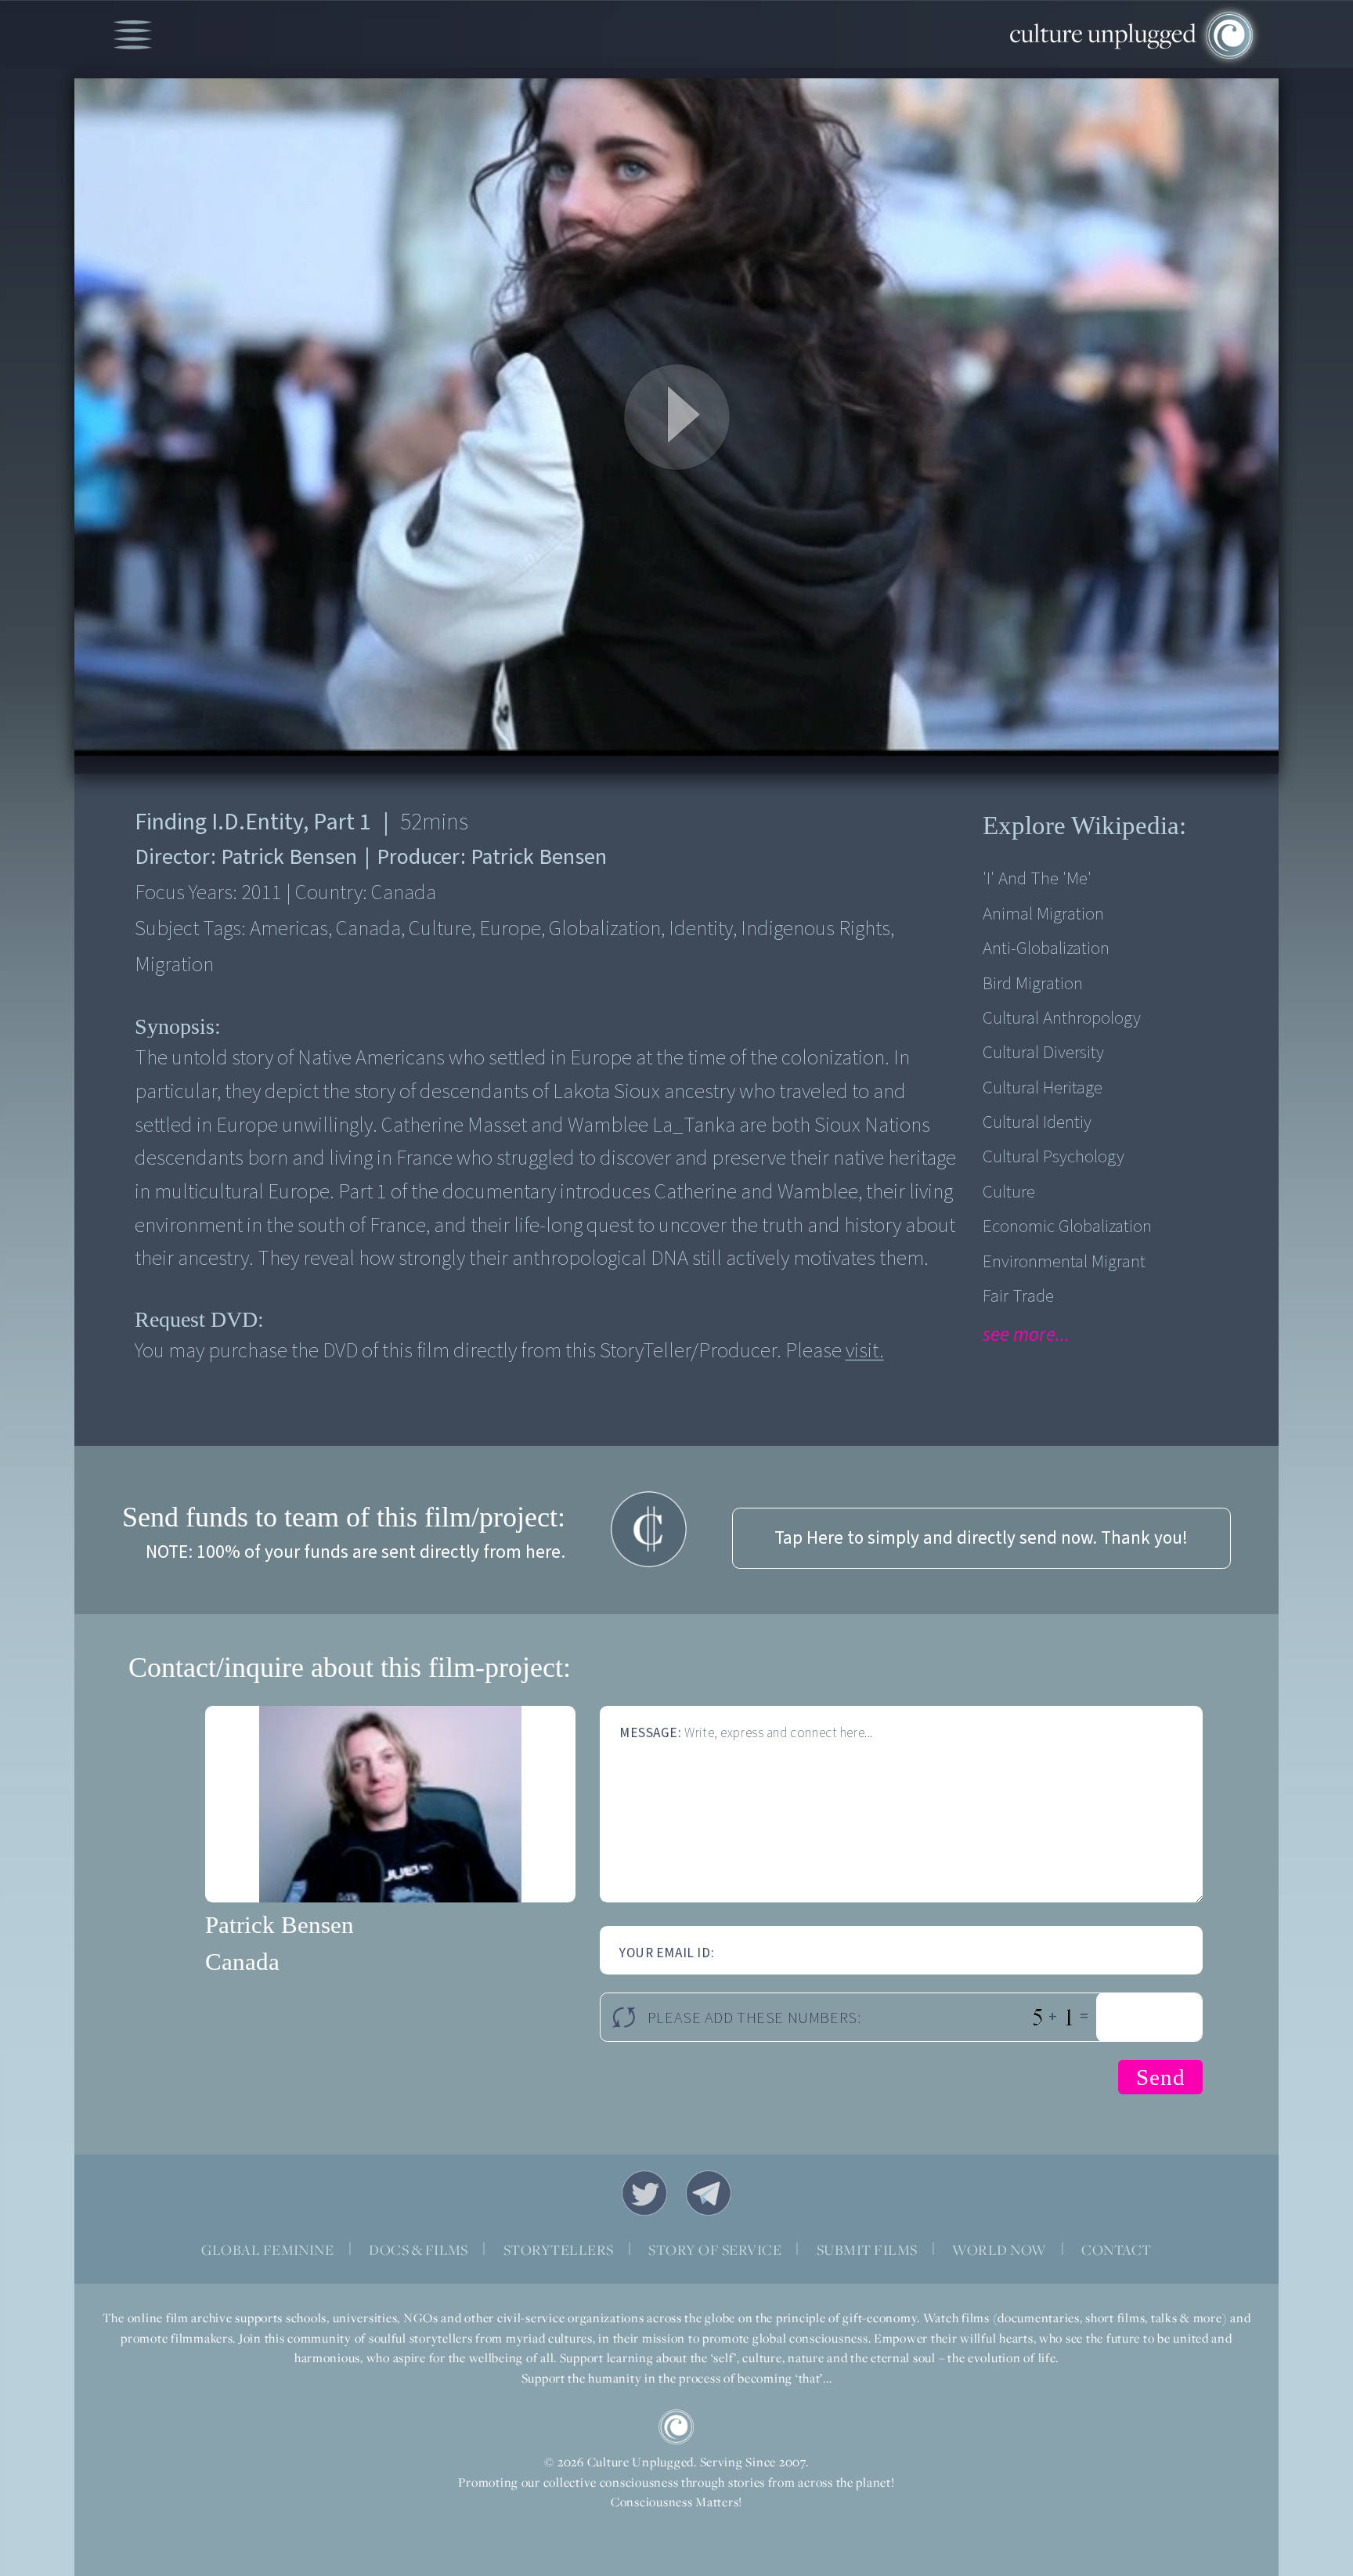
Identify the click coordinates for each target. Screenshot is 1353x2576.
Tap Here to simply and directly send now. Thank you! (981, 1538)
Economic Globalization (1067, 1226)
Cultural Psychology (1054, 1156)
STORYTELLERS (559, 2250)
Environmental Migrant (1064, 1261)
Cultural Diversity (1043, 1052)
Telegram (709, 2193)
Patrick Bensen (280, 1925)
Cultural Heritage (1043, 1087)
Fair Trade (1018, 1296)
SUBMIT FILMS (867, 2250)
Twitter (644, 2193)
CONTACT (1116, 2250)
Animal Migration (1043, 914)
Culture (1009, 1192)
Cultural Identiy (1037, 1122)
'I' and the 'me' (1037, 878)
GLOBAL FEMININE (267, 2250)
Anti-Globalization (1046, 948)
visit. (865, 1351)
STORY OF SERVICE (715, 2250)
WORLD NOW (999, 2250)
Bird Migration (1033, 983)
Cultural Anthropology (1062, 1018)
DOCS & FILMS (419, 2250)
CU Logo (676, 2427)
